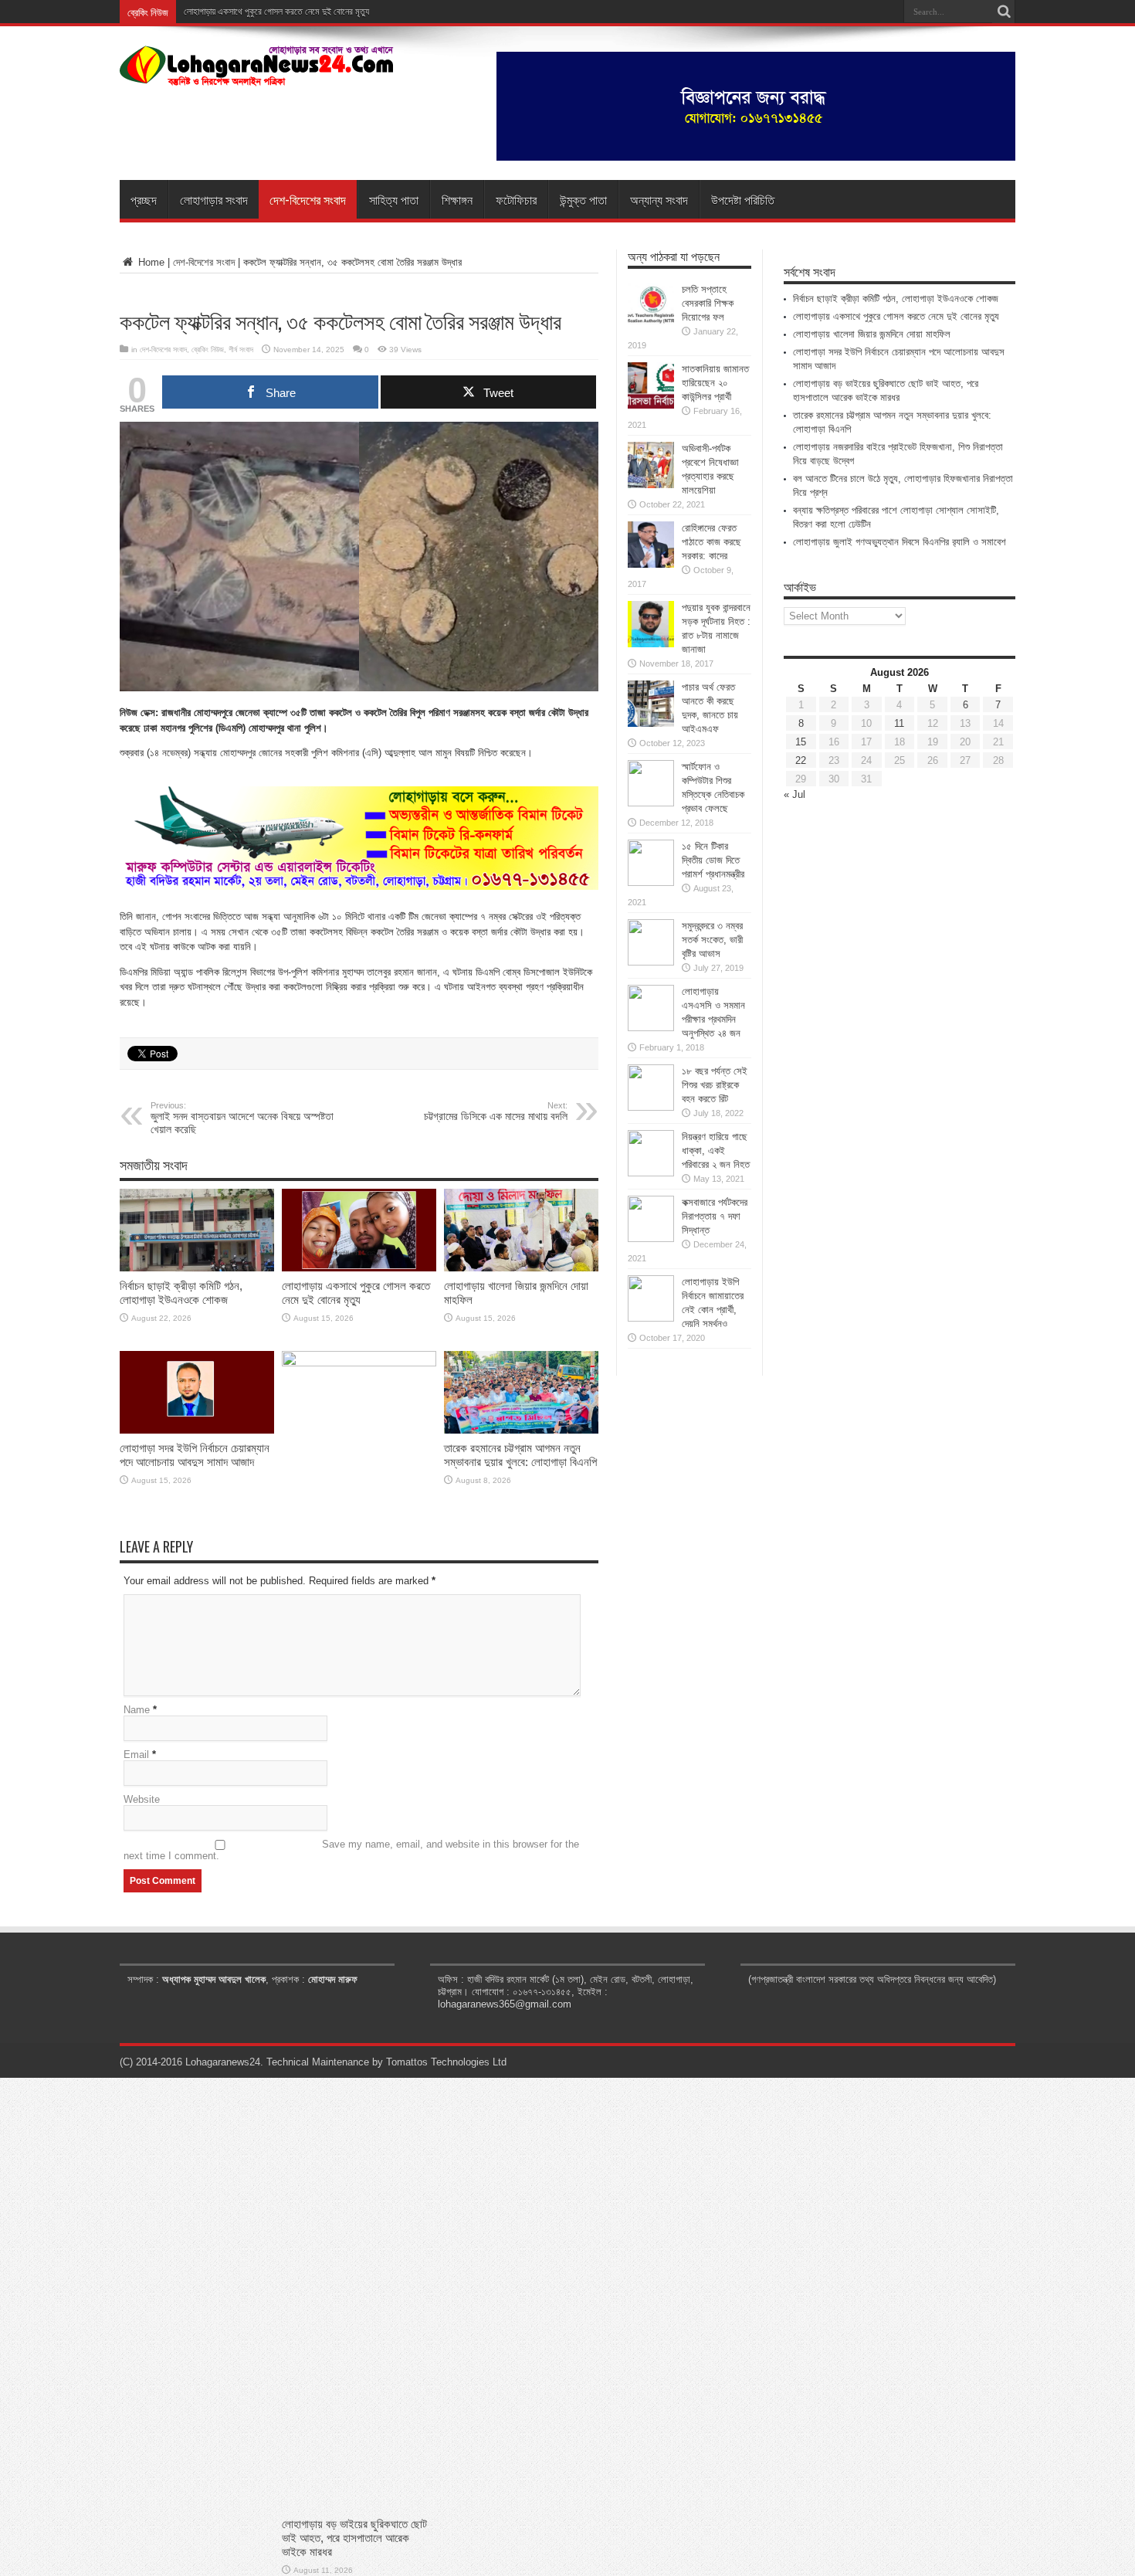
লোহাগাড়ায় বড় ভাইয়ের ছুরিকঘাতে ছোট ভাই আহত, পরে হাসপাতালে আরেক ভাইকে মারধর (354, 2538)
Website (142, 1799)
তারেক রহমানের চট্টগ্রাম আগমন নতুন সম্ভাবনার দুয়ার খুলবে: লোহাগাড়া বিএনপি (520, 1455)
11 (899, 723)
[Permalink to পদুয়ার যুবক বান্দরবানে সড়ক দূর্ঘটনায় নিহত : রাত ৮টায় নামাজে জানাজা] (651, 644)
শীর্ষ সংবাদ (241, 350)
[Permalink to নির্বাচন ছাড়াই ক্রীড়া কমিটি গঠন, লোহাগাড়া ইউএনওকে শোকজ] (197, 1268)
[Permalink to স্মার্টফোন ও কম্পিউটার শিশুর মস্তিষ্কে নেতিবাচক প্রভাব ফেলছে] (651, 803)
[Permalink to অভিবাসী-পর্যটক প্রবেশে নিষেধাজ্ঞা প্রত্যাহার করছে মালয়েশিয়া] (651, 485)
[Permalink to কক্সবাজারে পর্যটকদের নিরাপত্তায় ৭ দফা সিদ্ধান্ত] (651, 1239)
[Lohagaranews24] (257, 75)
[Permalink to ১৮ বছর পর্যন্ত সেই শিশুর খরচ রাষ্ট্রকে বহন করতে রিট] (651, 1107)
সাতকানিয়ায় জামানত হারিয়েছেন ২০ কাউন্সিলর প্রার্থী (715, 383)
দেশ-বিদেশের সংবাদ (308, 199)
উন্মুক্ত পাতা (583, 199)
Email (136, 1755)
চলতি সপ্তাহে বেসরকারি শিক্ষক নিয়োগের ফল (708, 303)
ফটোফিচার (516, 199)
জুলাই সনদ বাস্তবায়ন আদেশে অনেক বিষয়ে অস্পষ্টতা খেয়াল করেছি (242, 1118)
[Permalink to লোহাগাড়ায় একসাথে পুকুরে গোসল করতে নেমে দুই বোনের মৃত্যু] (359, 1268)
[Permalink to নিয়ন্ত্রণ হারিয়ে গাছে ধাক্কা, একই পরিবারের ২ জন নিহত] (651, 1173)
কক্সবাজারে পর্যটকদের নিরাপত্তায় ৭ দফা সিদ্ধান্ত (715, 1216)
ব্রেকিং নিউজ (208, 350)
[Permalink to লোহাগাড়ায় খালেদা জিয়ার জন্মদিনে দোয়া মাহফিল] (521, 1268)
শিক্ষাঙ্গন (457, 199)
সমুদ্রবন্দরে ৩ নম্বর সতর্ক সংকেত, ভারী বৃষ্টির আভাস (712, 940)
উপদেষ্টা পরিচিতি (743, 199)
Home (150, 262)
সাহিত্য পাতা (394, 199)
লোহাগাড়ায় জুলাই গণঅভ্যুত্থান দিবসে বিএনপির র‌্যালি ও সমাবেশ (900, 542)
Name (137, 1710)
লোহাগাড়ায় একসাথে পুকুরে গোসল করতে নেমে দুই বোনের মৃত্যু (276, 12)
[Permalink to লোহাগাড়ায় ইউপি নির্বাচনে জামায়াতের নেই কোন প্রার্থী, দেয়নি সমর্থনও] (651, 1318)
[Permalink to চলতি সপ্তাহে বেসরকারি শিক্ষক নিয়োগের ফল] (651, 326)
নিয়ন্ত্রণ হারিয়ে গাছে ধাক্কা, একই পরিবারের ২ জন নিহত (716, 1151)
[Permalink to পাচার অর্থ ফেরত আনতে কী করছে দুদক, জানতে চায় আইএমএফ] (651, 723)
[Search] (1004, 12)
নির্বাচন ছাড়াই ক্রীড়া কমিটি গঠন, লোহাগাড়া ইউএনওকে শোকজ (181, 1293)
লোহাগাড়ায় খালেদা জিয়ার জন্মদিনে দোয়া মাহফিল (872, 334)
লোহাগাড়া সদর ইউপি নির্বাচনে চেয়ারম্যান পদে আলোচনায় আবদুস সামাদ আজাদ (195, 1455)
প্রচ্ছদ (144, 199)
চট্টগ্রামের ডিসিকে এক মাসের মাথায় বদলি (496, 1112)
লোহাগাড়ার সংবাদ (214, 199)
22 (801, 760)
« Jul (794, 794)
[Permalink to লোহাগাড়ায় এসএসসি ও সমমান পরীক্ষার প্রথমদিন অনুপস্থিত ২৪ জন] (651, 1028)
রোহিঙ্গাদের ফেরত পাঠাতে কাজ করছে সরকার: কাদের (711, 542)
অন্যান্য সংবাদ (659, 199)
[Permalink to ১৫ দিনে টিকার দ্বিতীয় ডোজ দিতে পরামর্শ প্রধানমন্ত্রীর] (651, 882)
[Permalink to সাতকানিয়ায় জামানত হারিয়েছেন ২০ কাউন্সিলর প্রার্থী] (651, 405)
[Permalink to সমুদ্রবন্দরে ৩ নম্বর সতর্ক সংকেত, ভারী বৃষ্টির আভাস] (651, 962)
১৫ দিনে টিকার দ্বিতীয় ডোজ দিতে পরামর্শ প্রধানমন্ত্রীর (713, 860)
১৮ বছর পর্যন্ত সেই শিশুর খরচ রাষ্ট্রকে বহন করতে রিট (715, 1085)
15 (801, 742)
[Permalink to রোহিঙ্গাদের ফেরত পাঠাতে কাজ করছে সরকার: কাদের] (651, 564)
